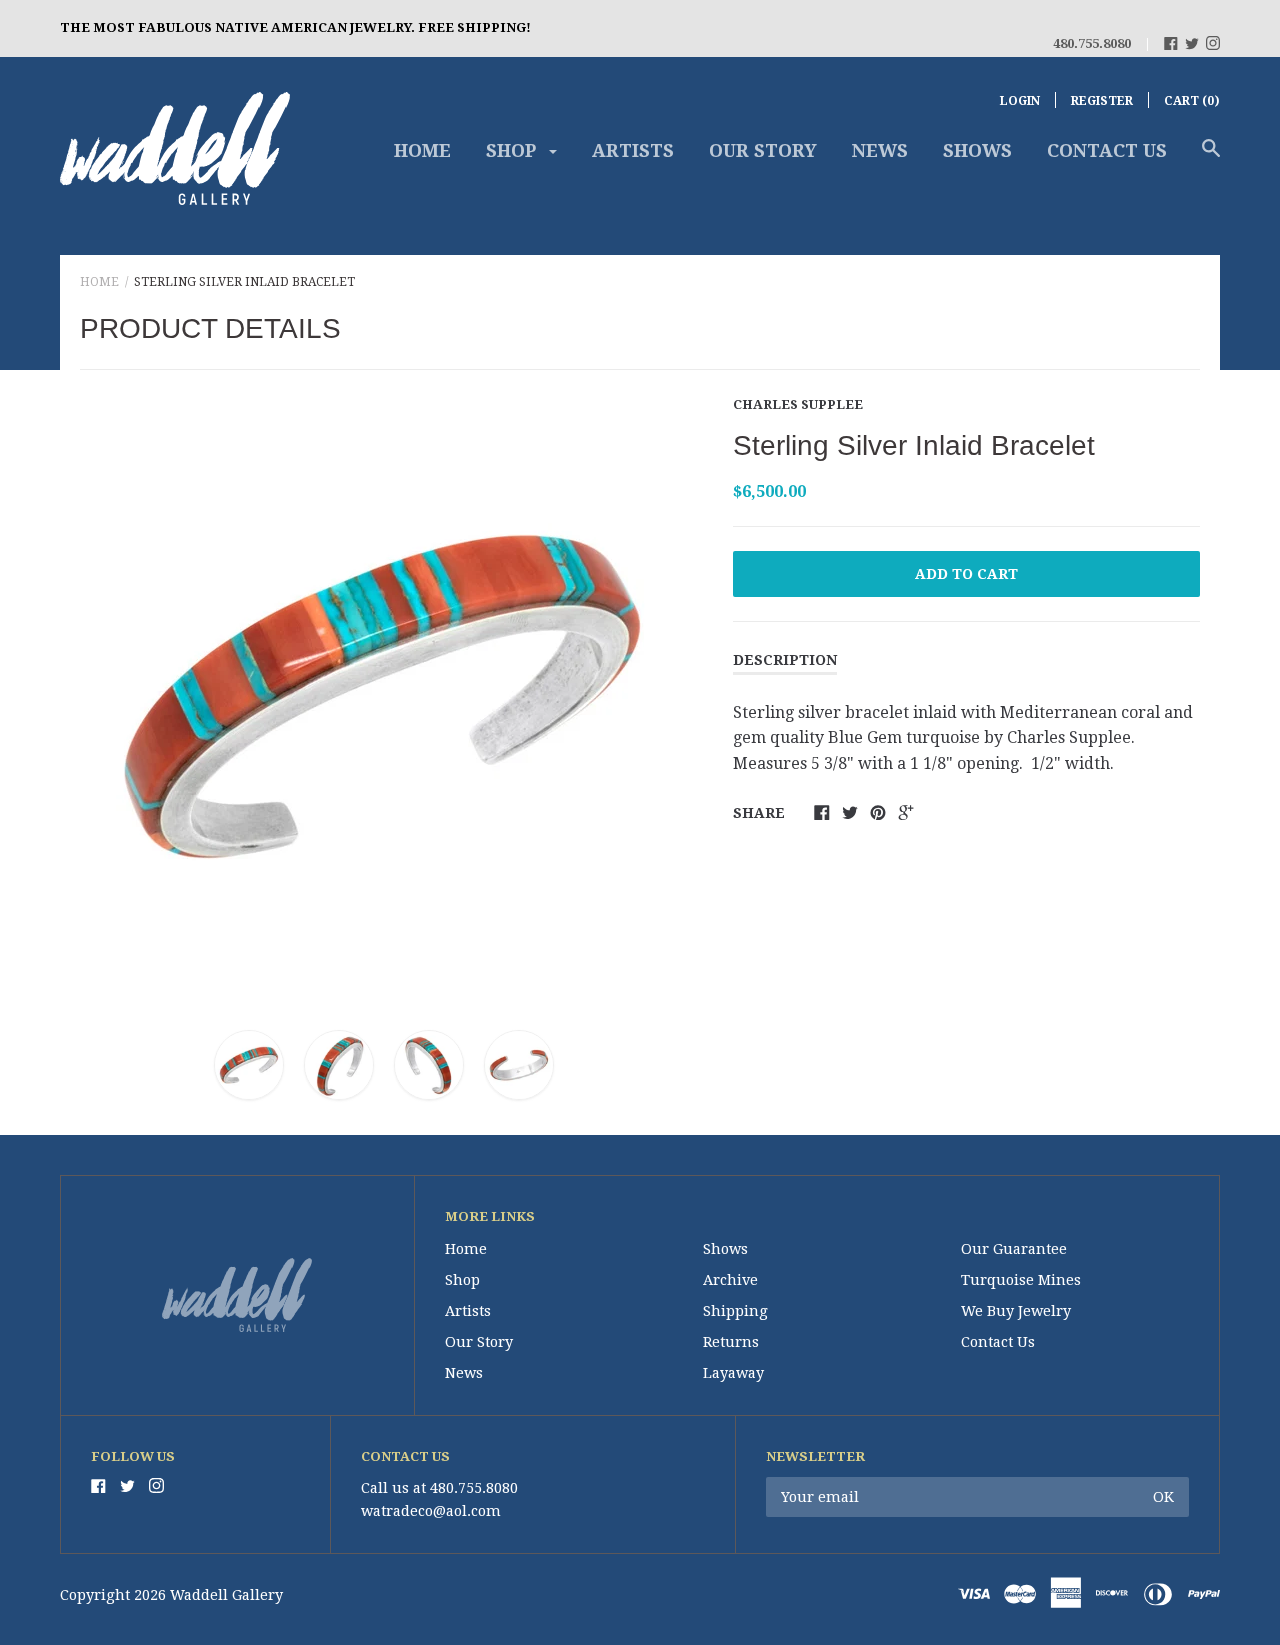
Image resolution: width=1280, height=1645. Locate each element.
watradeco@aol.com (431, 1511)
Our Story (763, 150)
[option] (384, 695)
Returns (731, 1342)
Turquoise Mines (1021, 1280)
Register (1102, 101)
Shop (513, 150)
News (880, 150)
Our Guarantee (1014, 1249)
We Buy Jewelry (1016, 1311)
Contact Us (1107, 150)
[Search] (1211, 158)
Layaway (733, 1373)
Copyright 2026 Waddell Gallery (171, 1595)
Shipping (735, 1311)
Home (422, 150)
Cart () (1192, 101)
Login (1020, 101)
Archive (730, 1280)
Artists (633, 150)
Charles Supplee (798, 404)
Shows (977, 150)
